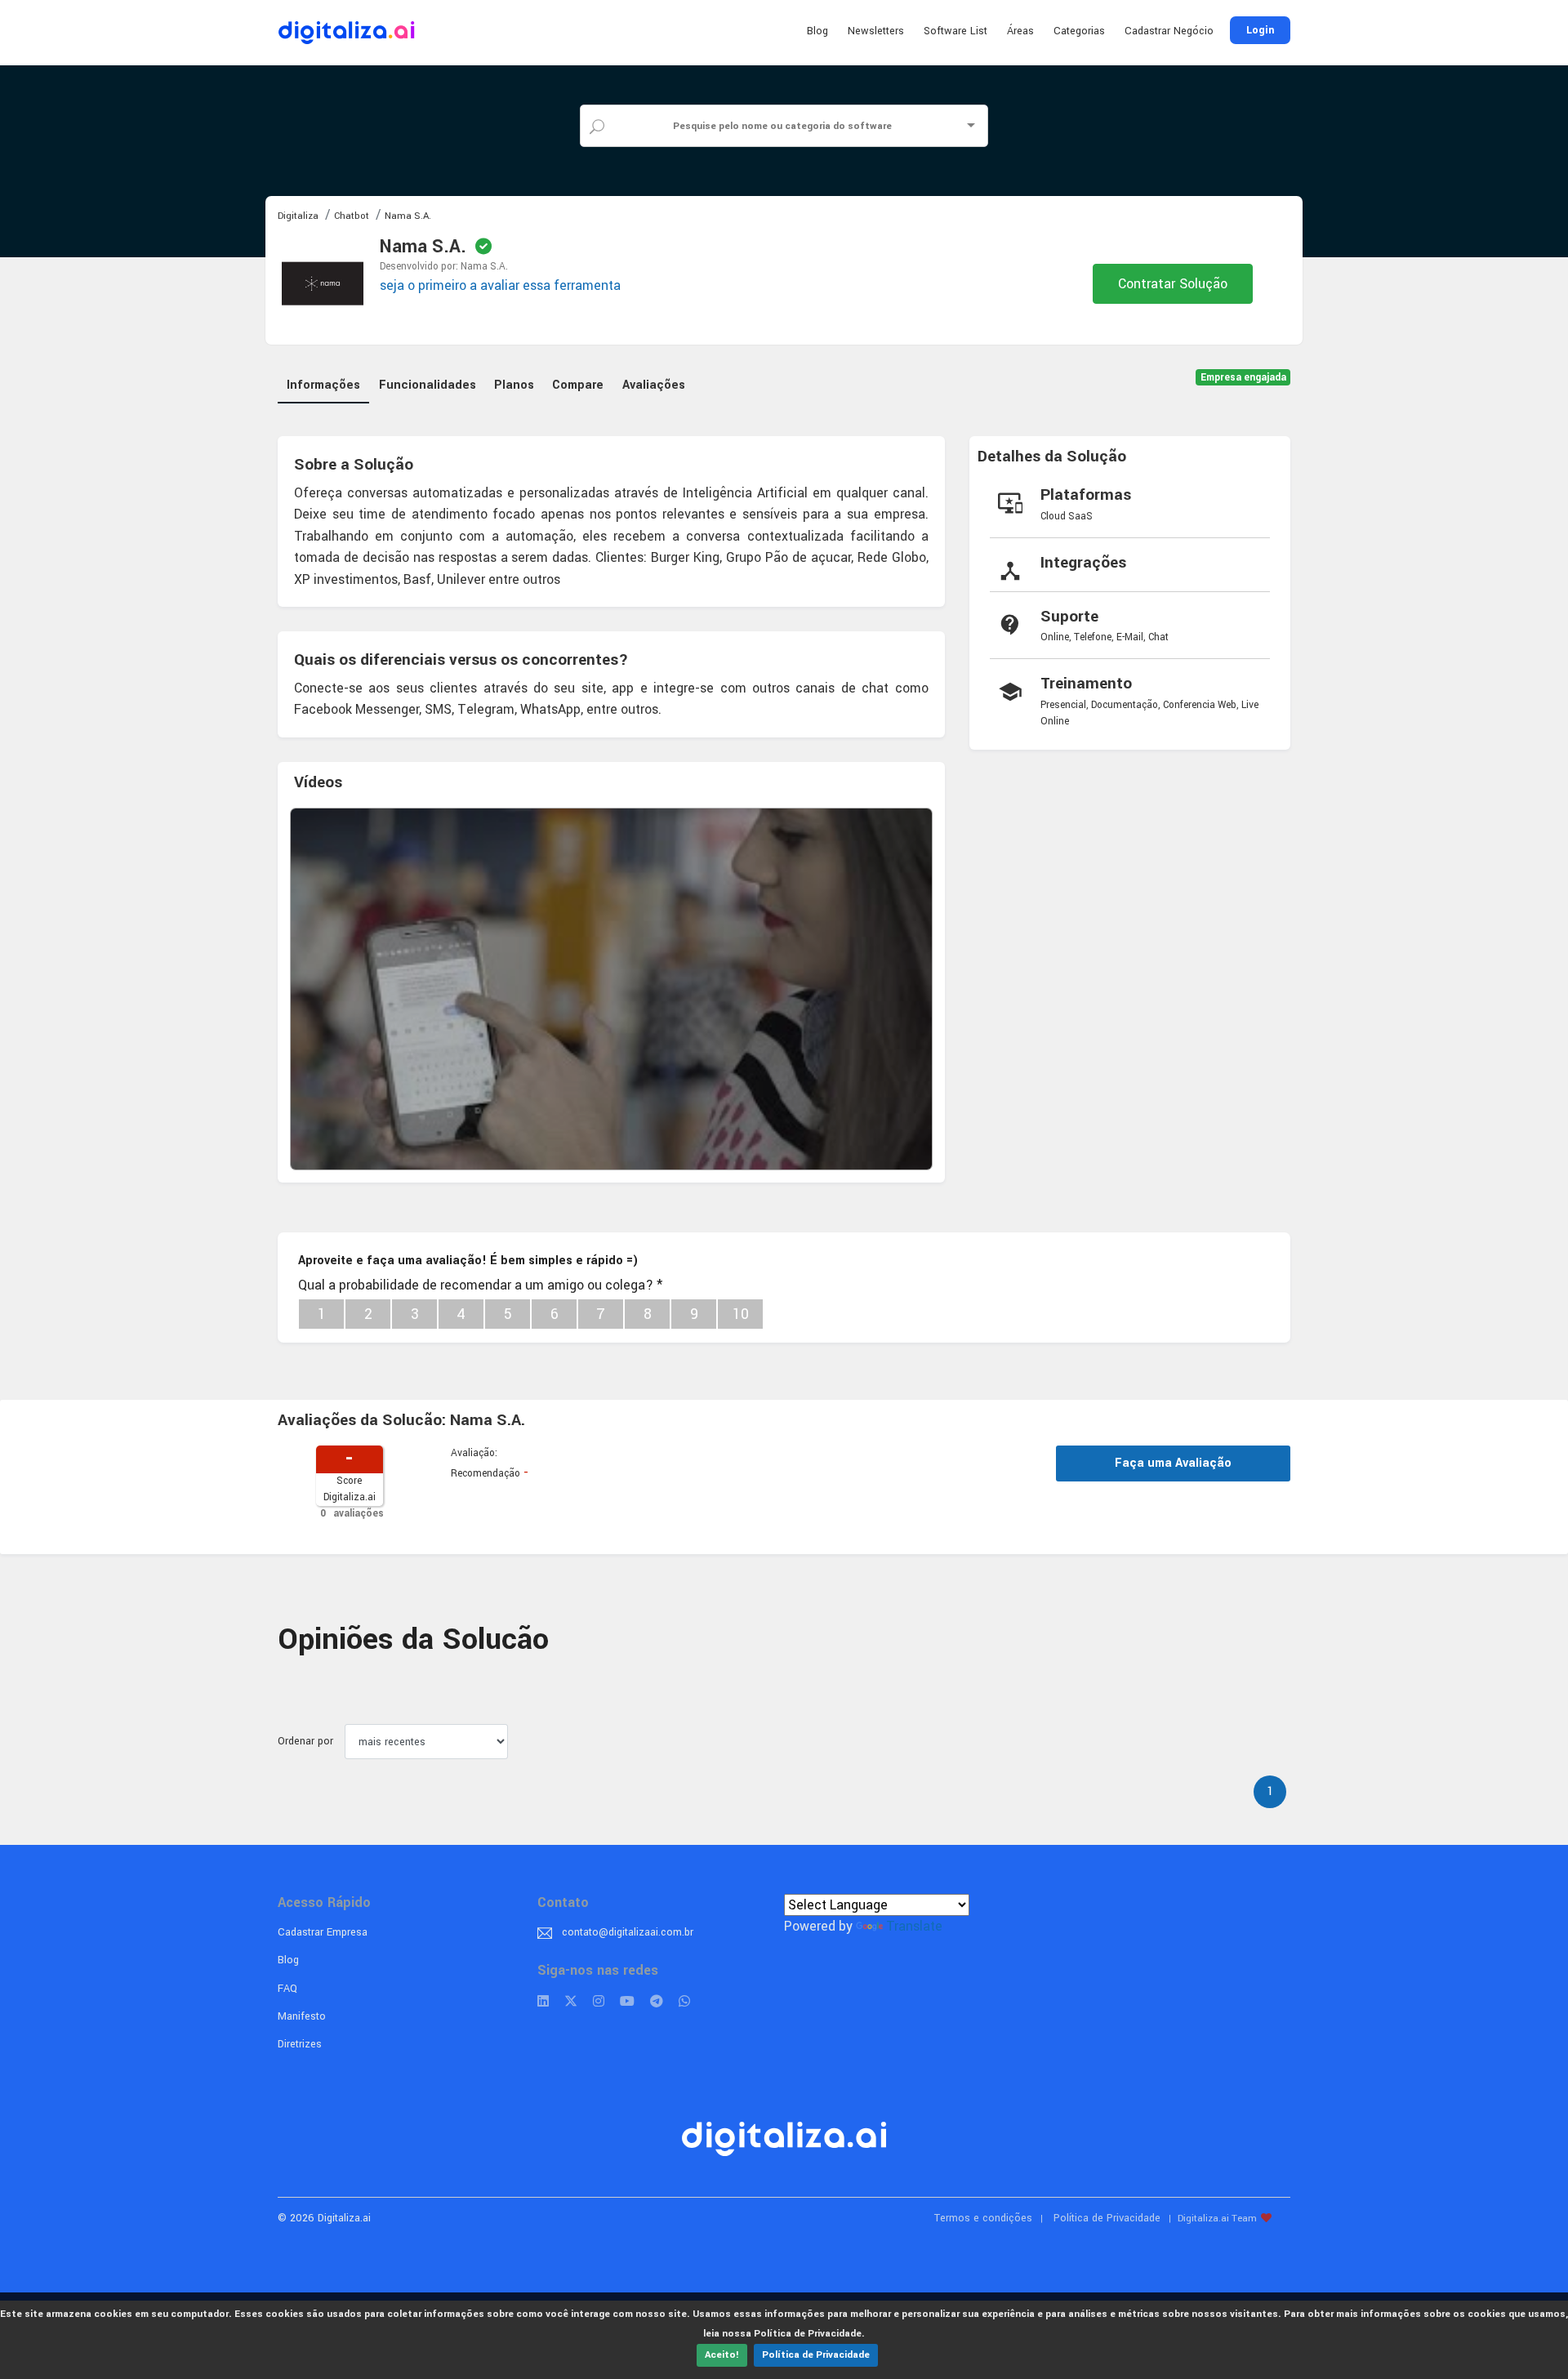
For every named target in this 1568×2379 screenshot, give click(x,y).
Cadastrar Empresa (323, 1932)
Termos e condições (983, 2218)
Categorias (1079, 31)
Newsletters (876, 31)
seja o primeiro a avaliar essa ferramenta (500, 285)
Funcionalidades (428, 385)
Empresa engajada (1243, 378)
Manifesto (302, 2016)
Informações (323, 385)
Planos (514, 385)
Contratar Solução (1173, 284)
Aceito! (722, 2355)
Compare (578, 385)
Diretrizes (300, 2044)
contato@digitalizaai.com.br (628, 1932)
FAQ (287, 1989)
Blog (817, 31)
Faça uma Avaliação (1173, 1463)
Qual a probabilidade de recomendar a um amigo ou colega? (480, 1285)
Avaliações (654, 385)
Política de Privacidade (816, 2355)
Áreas (1020, 31)
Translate (914, 1926)
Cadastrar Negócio (1169, 31)
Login (1260, 30)
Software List (955, 31)
